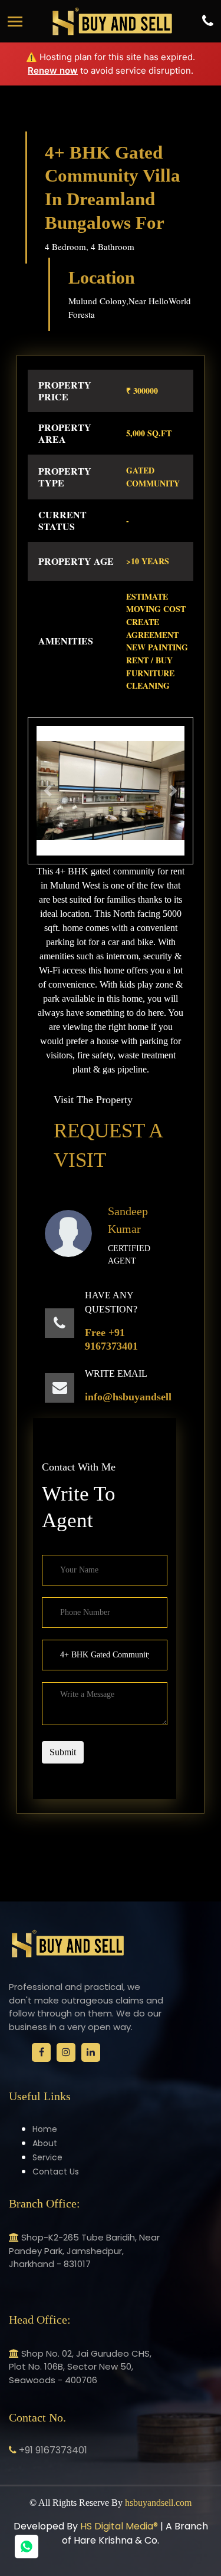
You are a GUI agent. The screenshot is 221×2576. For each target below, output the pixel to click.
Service (47, 2157)
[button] (48, 791)
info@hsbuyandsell (128, 1397)
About (45, 2143)
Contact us (56, 2172)
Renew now (53, 70)
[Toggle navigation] (15, 22)
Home (45, 2129)
